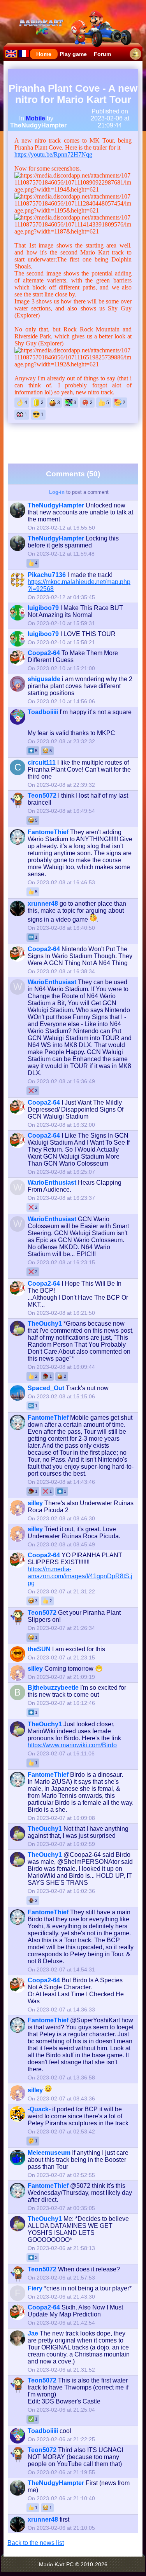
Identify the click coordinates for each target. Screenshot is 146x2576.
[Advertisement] (77, 443)
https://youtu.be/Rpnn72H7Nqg (53, 154)
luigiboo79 (43, 608)
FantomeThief (48, 832)
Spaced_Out (46, 1388)
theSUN (39, 1649)
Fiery (35, 2288)
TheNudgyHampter (38, 125)
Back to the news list (36, 2543)
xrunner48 (43, 904)
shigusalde (44, 679)
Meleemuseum (49, 2153)
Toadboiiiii (43, 712)
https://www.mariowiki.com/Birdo (72, 1745)
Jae (33, 2333)
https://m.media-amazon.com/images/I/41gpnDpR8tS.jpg (80, 1576)
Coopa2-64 (44, 653)
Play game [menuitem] (73, 54)
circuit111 (42, 763)
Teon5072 (42, 796)
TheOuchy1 (45, 1324)
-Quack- (39, 2109)
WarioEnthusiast (52, 982)
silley (35, 1503)
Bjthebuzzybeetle (53, 1688)
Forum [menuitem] (102, 54)
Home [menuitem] (44, 54)
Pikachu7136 (47, 575)
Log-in (57, 492)
